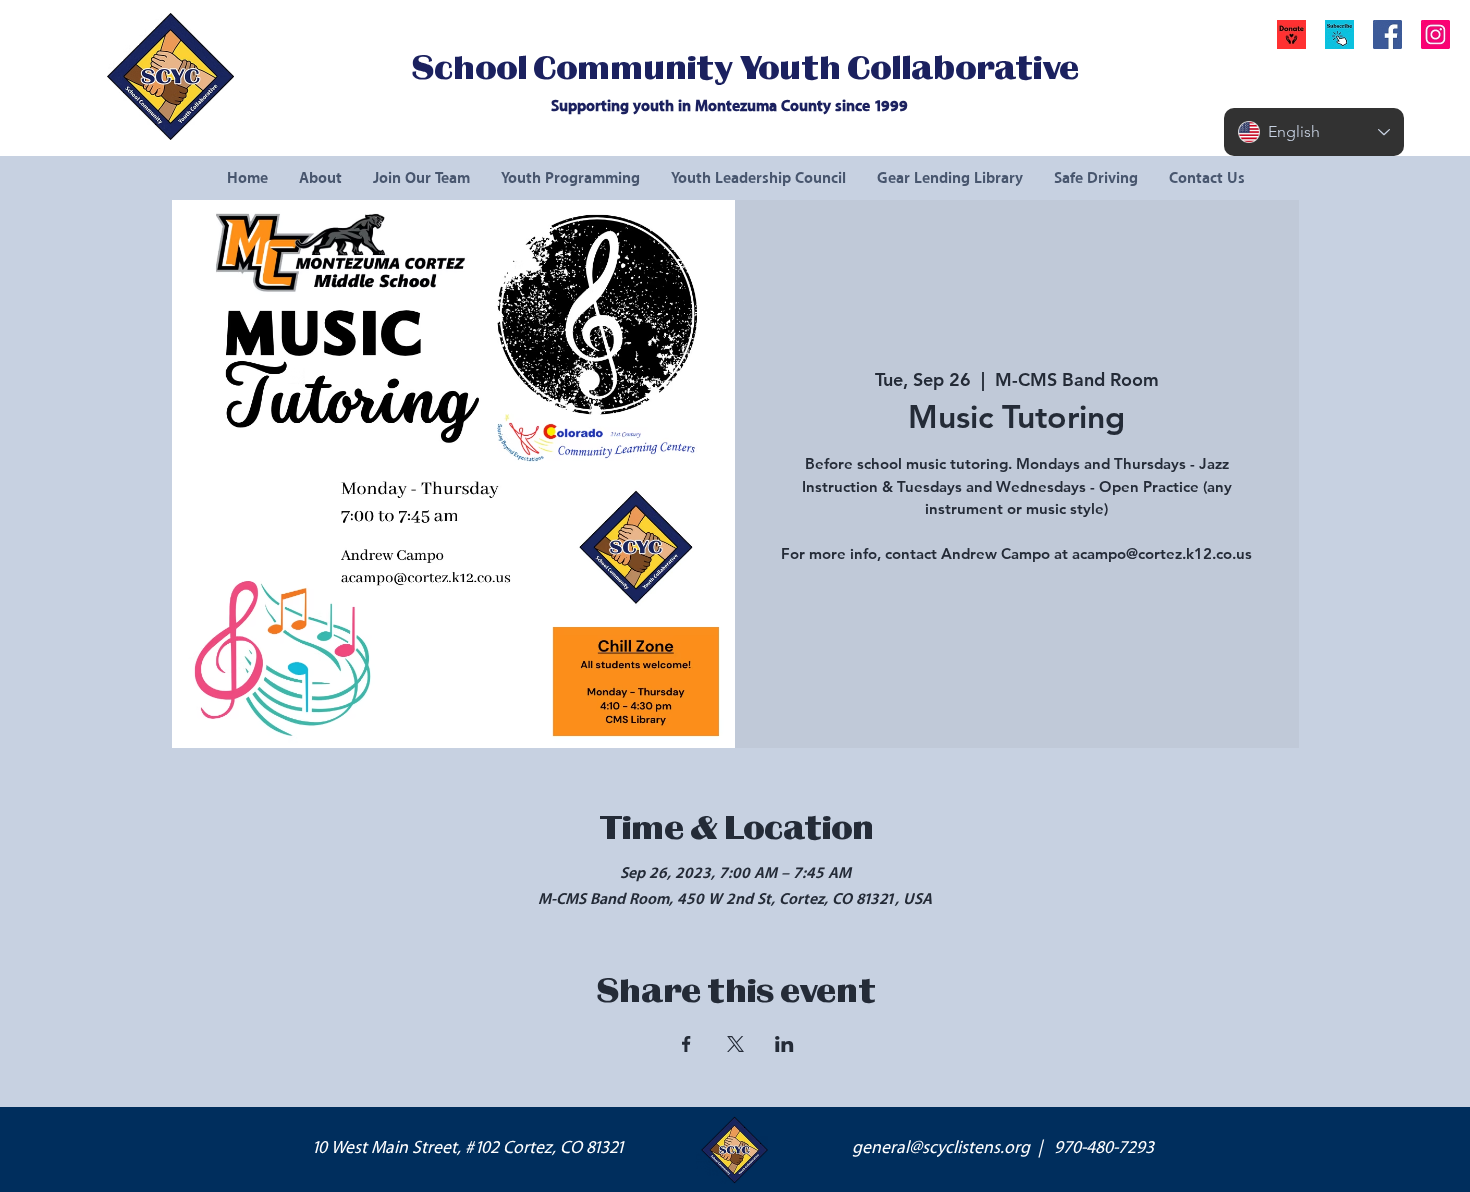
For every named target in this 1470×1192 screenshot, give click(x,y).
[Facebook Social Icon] (1387, 34)
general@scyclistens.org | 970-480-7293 (1003, 1148)
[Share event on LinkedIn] (784, 1044)
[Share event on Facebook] (686, 1044)
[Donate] (1291, 34)
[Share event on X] (735, 1044)
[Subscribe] (1339, 34)
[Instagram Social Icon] (1435, 34)
